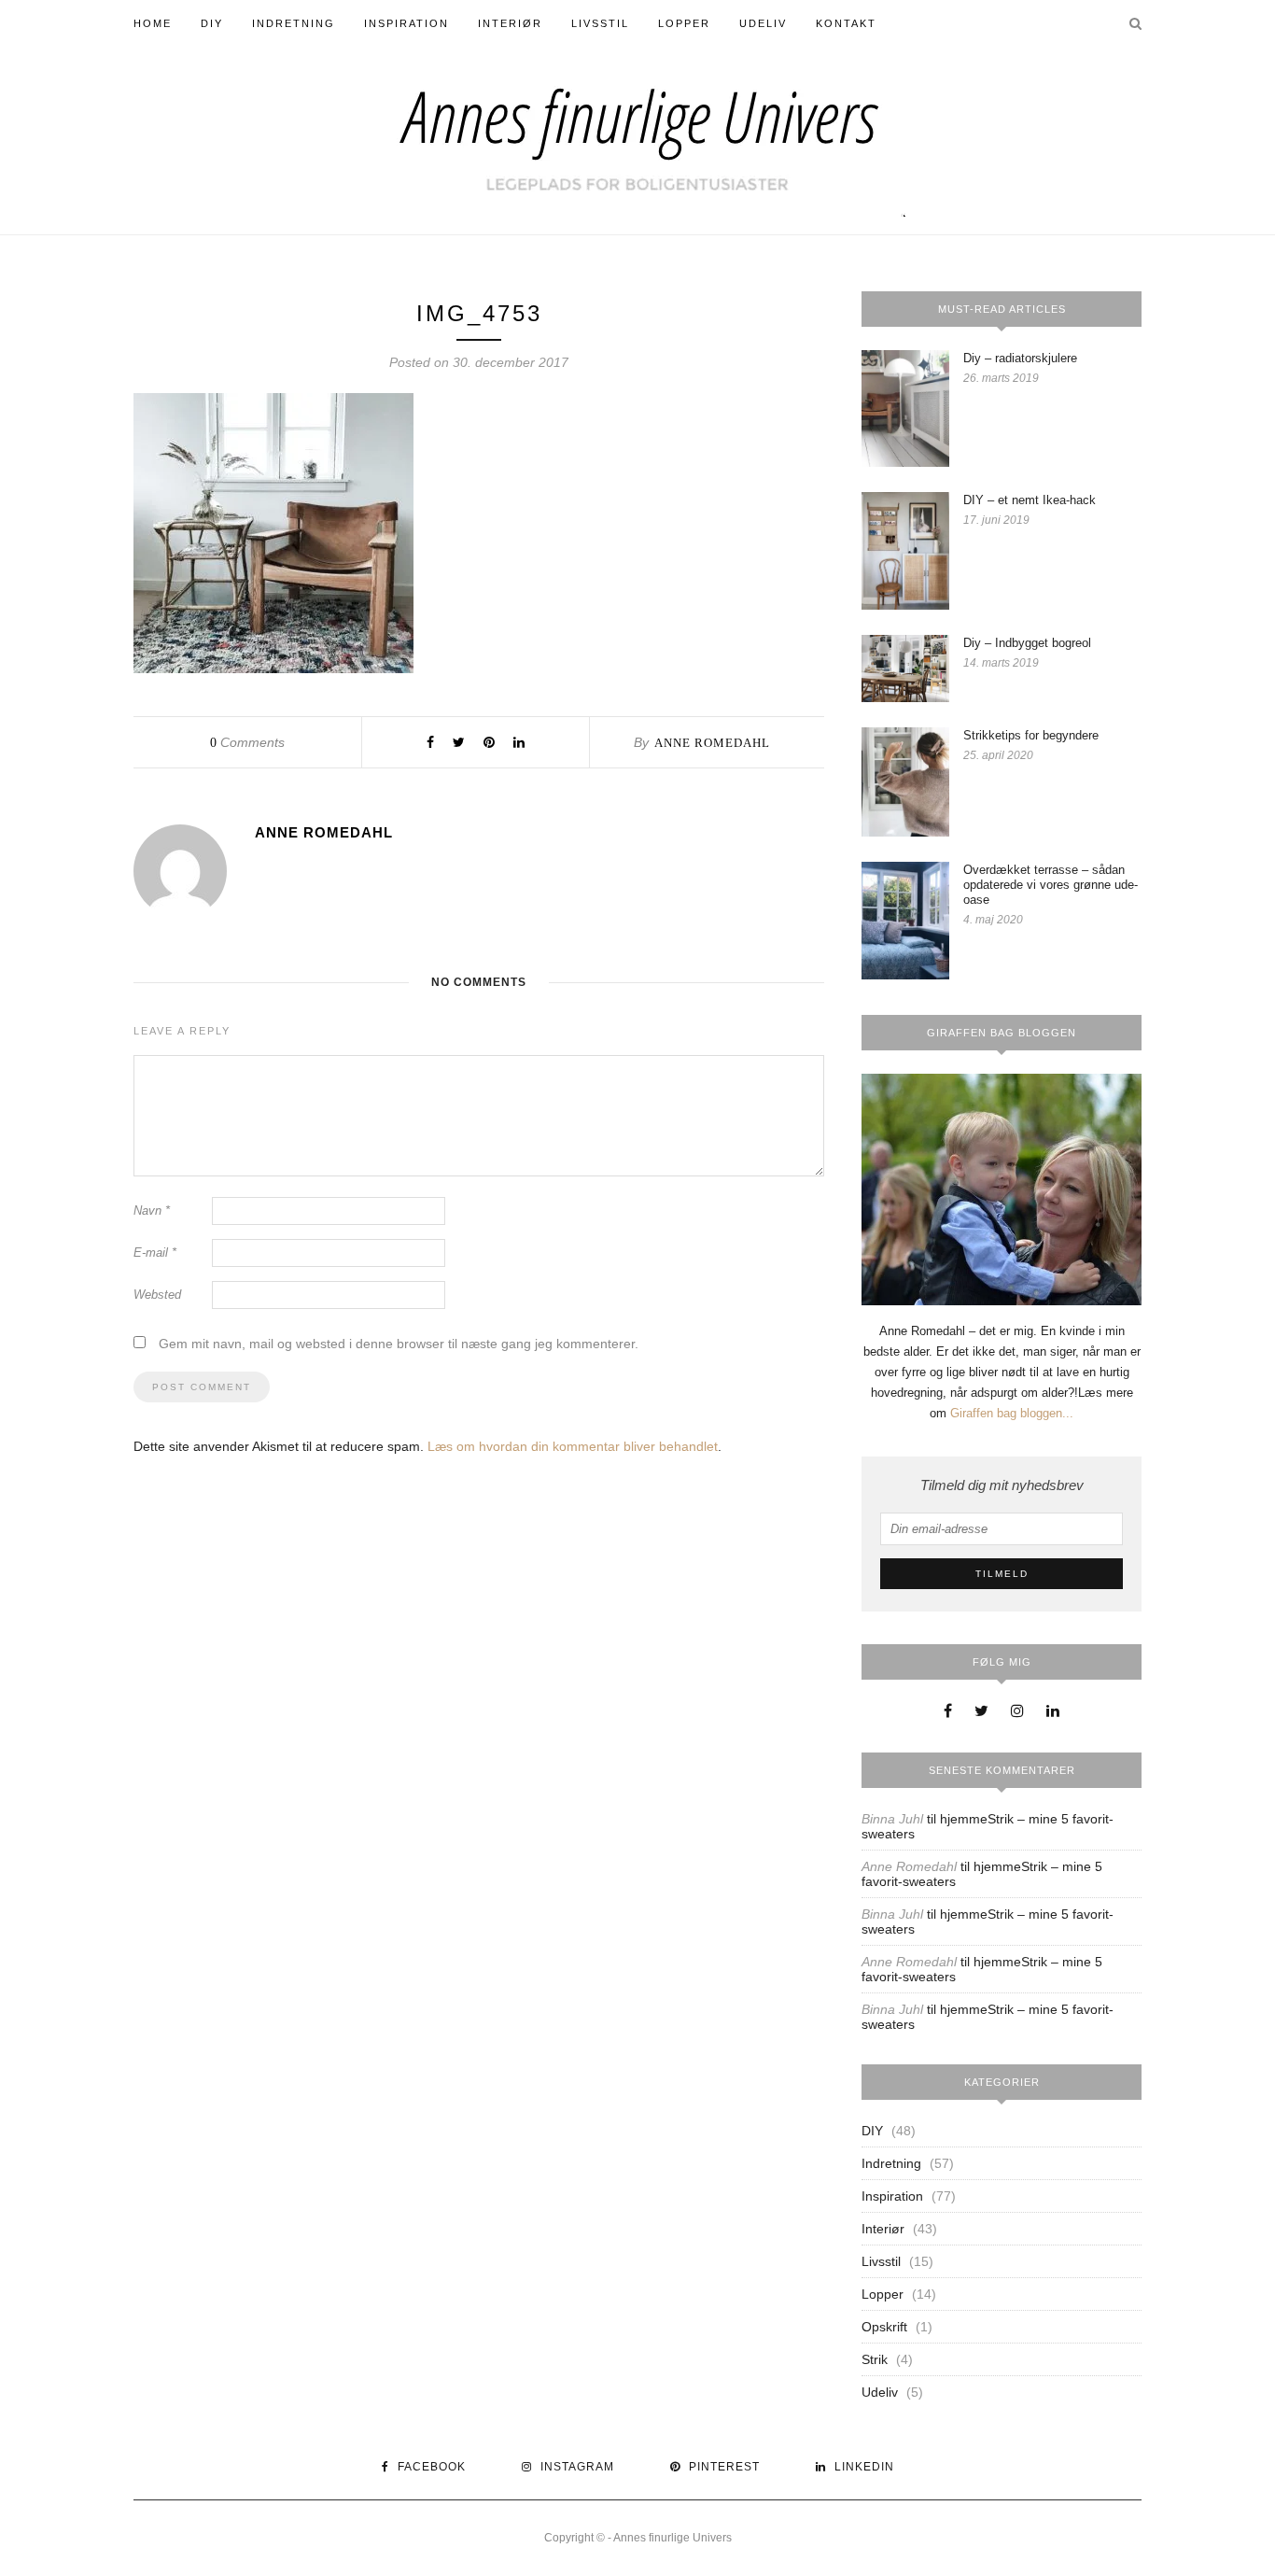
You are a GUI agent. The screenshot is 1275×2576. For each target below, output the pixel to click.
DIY (212, 23)
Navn (152, 1211)
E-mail (155, 1253)
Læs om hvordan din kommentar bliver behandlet (573, 1446)
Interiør (510, 23)
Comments (247, 742)
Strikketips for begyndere (1031, 735)
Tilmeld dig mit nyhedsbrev (1002, 1485)
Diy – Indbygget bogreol (1027, 643)
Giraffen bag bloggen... (1012, 1413)
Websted (157, 1295)
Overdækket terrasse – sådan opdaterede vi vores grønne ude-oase (1051, 885)
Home (153, 23)
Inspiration (406, 23)
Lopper (684, 23)
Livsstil (600, 23)
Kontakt (846, 23)
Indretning (294, 23)
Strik (875, 2359)
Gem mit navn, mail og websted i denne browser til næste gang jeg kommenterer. (399, 1344)
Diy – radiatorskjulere (1020, 358)
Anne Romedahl (712, 743)
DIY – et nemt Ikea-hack (1030, 500)
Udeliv (763, 23)
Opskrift (884, 2327)
